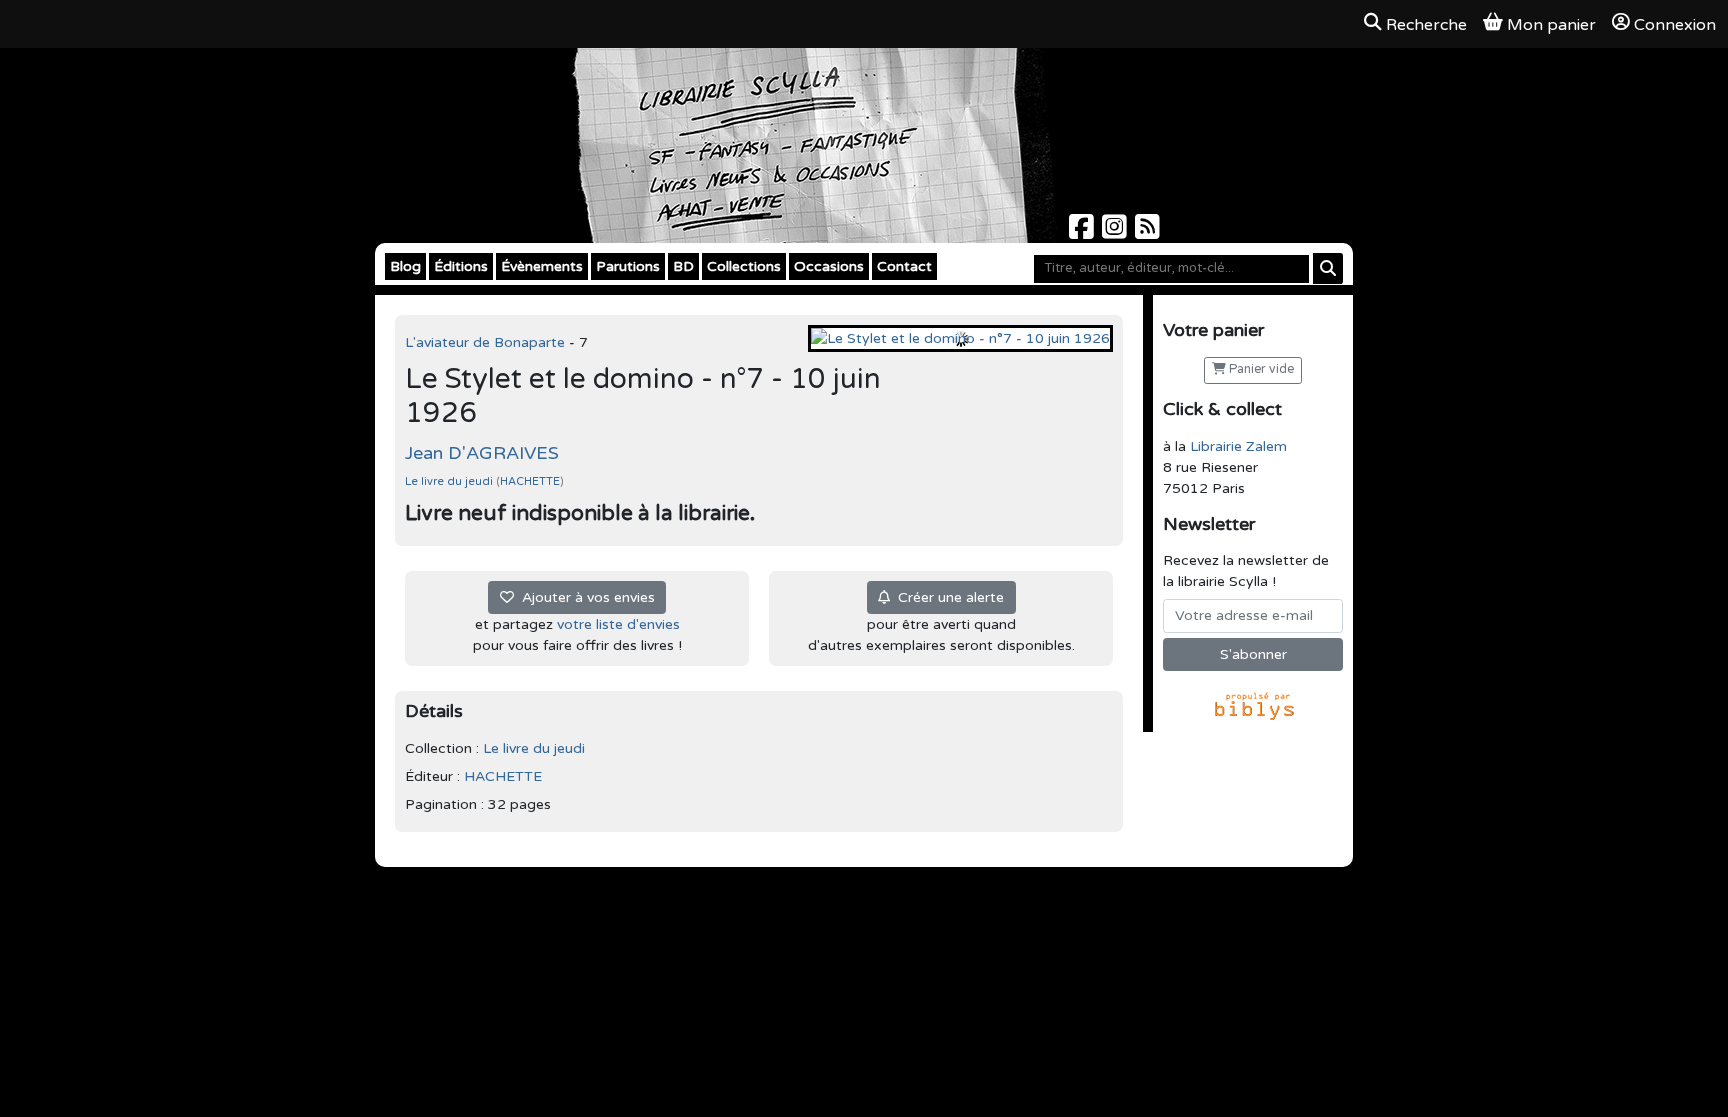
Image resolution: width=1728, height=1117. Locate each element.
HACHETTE (530, 481)
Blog (405, 266)
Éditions (461, 266)
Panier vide (1260, 369)
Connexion (1675, 25)
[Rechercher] (1328, 268)
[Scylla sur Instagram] (1116, 232)
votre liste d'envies (618, 624)
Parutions (628, 266)
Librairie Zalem (1238, 446)
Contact (904, 266)
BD (683, 266)
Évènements (542, 266)
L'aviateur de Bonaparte (487, 342)
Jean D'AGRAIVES (482, 453)
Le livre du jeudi (450, 481)
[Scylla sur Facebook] (1083, 232)
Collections (744, 266)
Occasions (829, 266)
